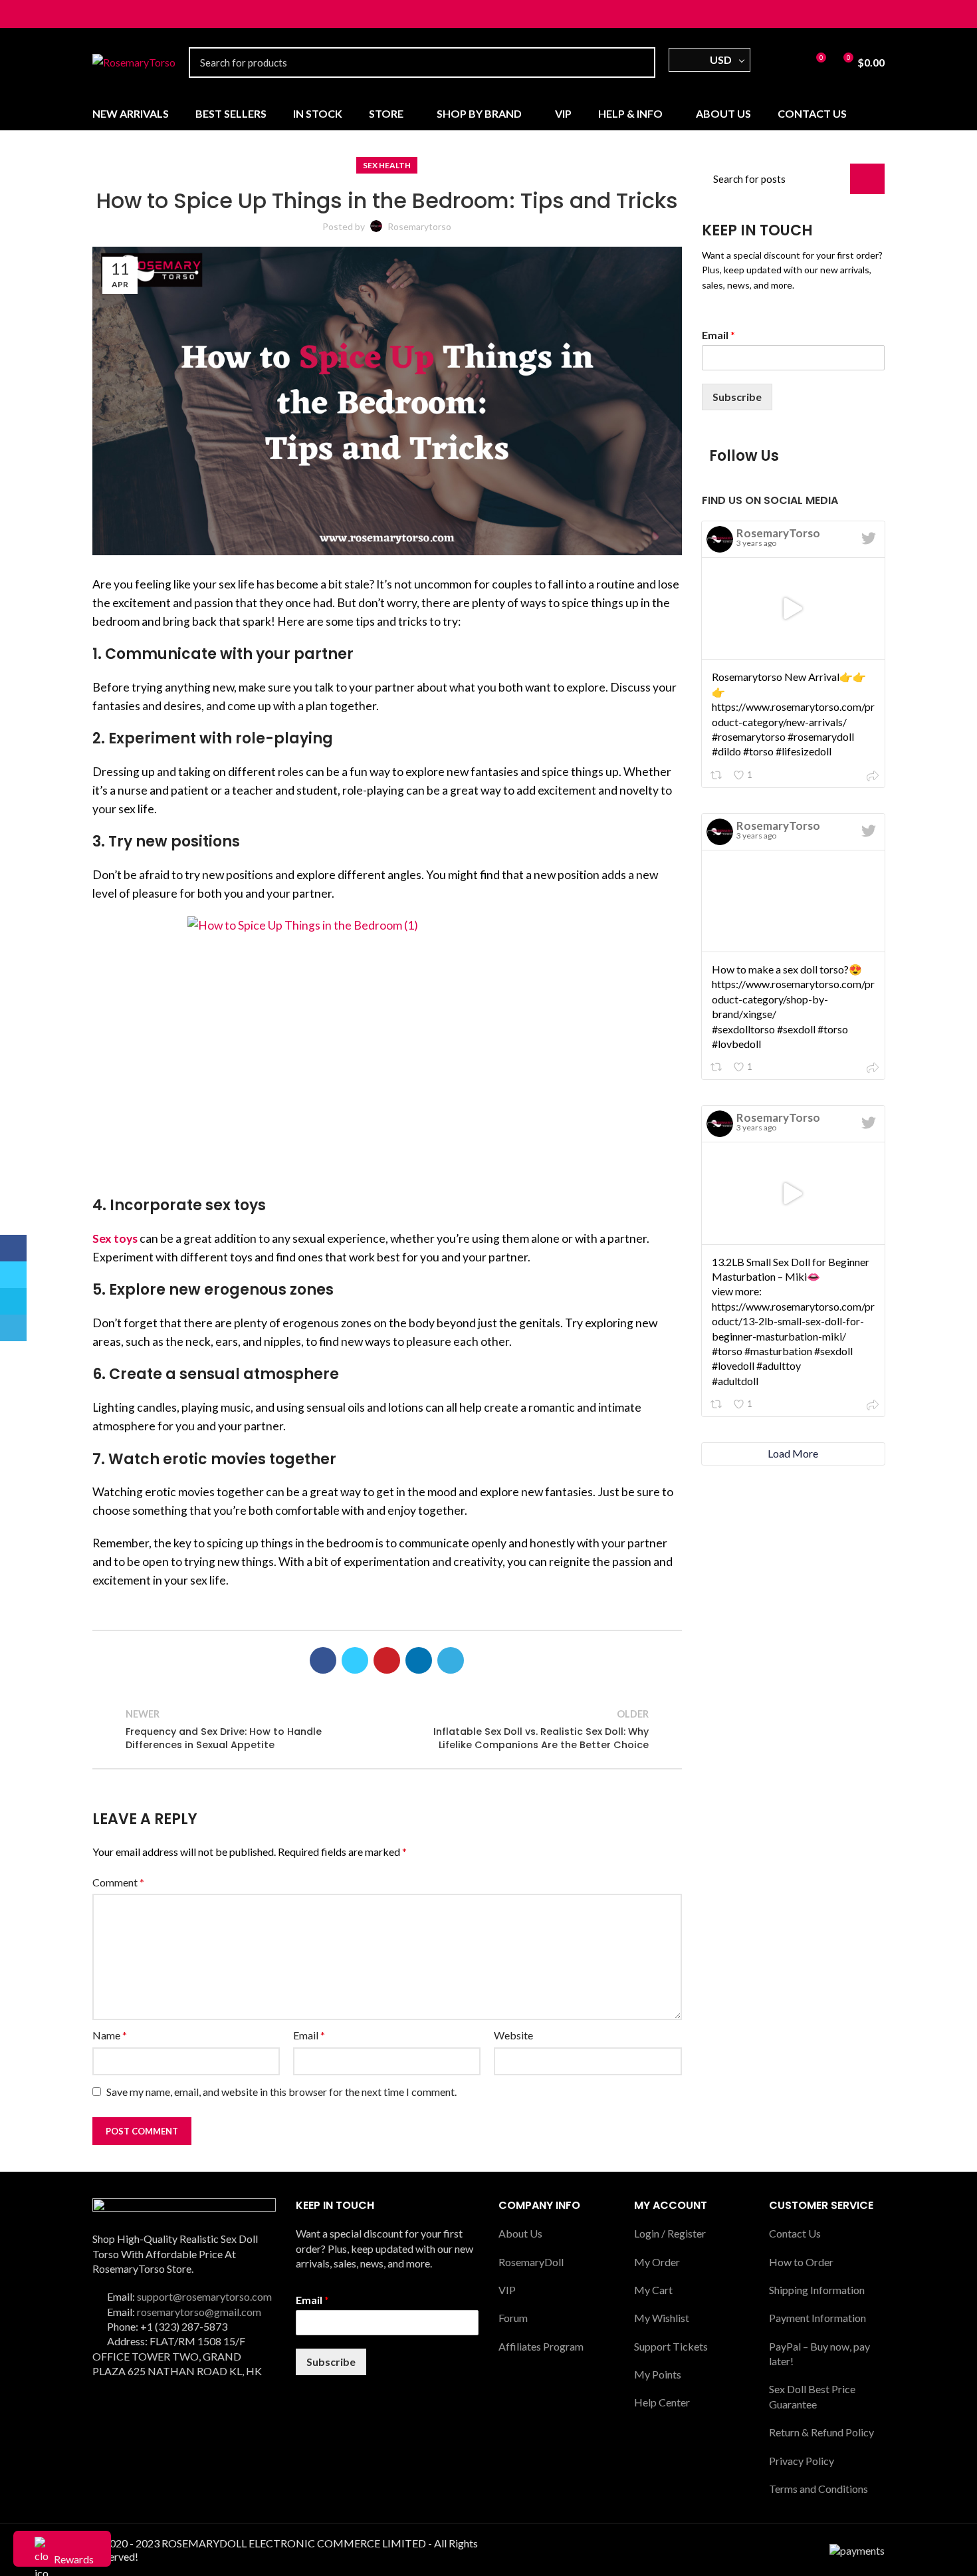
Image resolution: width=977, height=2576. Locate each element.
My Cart (653, 2290)
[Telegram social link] (146, 14)
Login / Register (670, 2233)
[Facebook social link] (100, 14)
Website (513, 2035)
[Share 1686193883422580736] (873, 777)
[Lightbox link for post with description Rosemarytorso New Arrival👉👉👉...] (794, 608)
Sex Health (387, 165)
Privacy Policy (802, 2461)
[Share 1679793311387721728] (873, 1069)
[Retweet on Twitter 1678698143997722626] (717, 1405)
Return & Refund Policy (821, 2432)
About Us (520, 2233)
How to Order (801, 2262)
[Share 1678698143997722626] (873, 1406)
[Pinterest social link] (387, 1660)
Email (309, 2035)
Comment (118, 1882)
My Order (657, 2262)
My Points (658, 2374)
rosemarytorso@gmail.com (199, 2312)
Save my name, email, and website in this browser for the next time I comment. (281, 2092)
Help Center (662, 2402)
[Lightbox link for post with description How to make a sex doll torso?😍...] (794, 901)
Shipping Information (817, 2290)
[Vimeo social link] (131, 14)
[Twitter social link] (115, 14)
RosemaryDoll (531, 2262)
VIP (507, 2290)
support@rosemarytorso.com (204, 2296)
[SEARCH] (637, 63)
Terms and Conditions (818, 2489)
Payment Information (817, 2318)
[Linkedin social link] (419, 1660)
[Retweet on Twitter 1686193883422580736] (717, 776)
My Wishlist (662, 2318)
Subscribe (737, 397)
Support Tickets (671, 2346)
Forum (513, 2318)
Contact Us (795, 2233)
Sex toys (115, 1238)
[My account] (767, 63)
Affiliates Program (541, 2346)
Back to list (387, 1729)
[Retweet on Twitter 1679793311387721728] (717, 1068)
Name (110, 2035)
